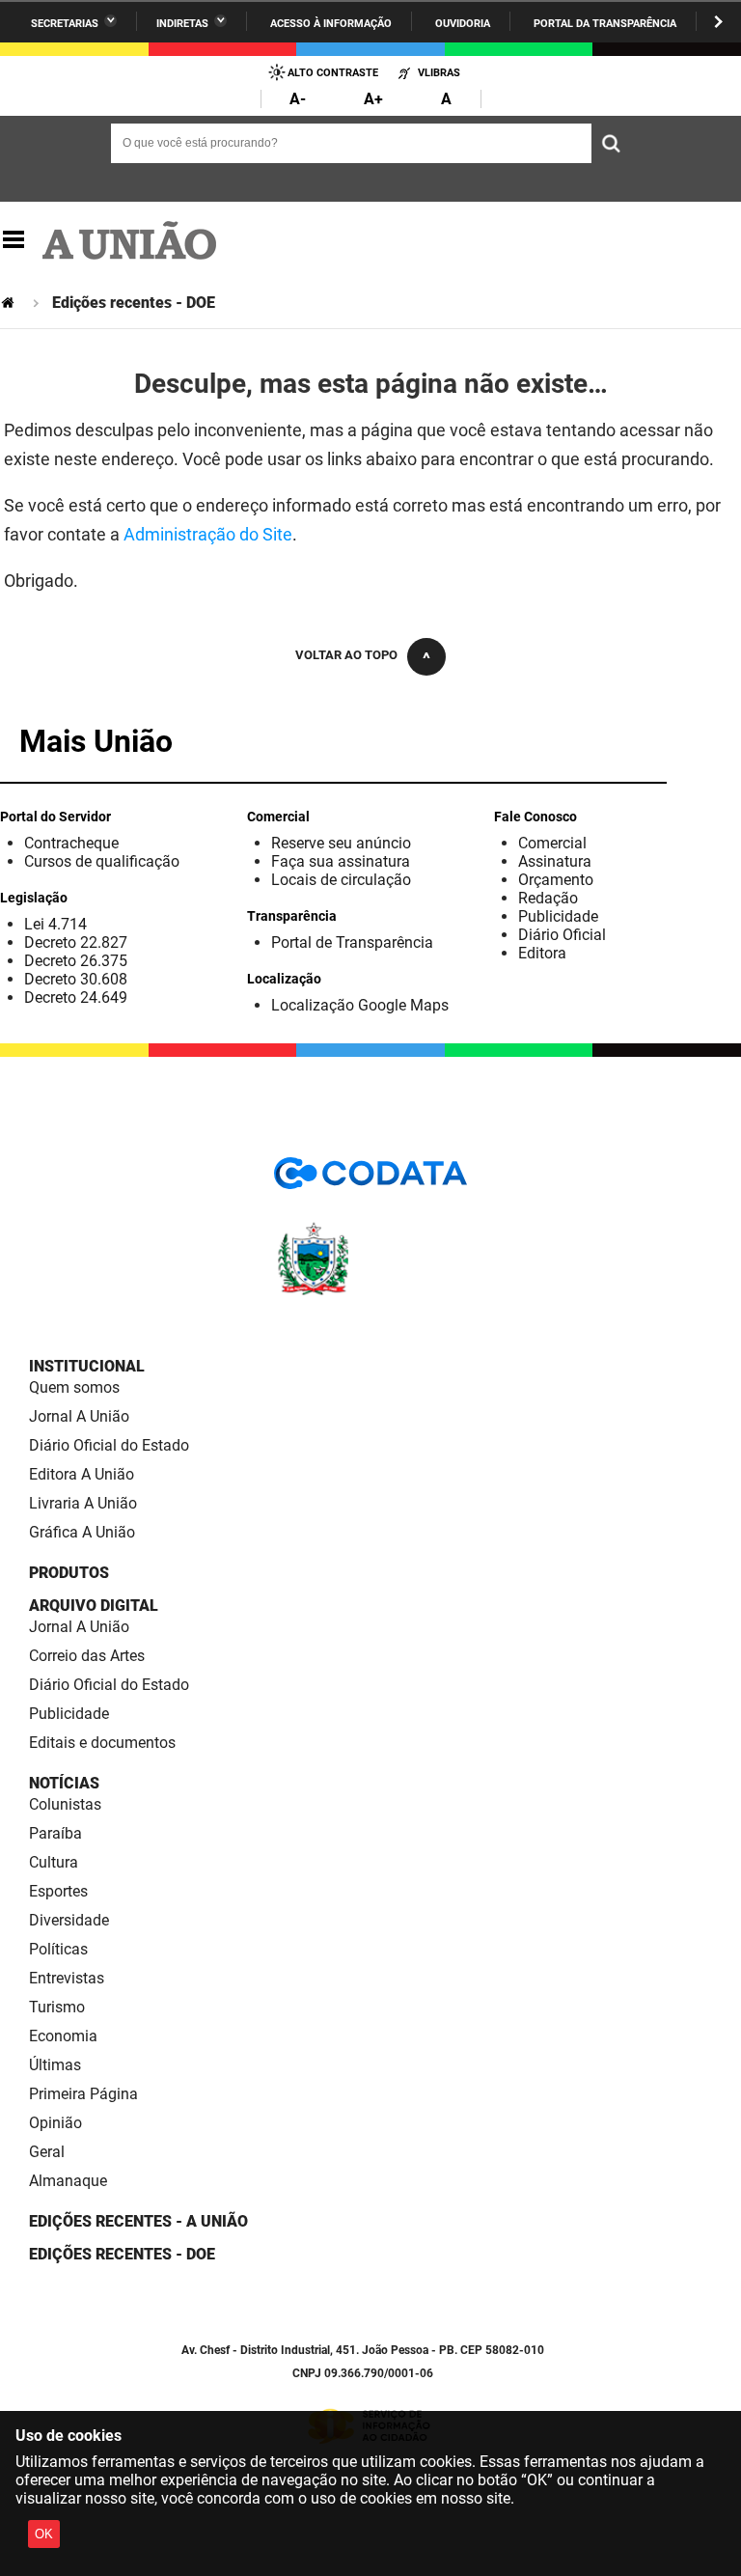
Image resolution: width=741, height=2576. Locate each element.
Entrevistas (67, 1978)
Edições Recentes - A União (138, 2221)
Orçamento (556, 880)
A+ (373, 99)
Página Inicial (10, 303)
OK (44, 2534)
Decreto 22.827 (76, 942)
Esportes (58, 1891)
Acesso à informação (331, 24)
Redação (548, 898)
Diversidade (69, 1920)
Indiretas (182, 24)
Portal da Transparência (605, 24)
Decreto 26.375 (76, 961)
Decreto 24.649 (76, 997)
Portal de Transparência (352, 942)
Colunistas (65, 1804)
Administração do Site (208, 534)
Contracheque (71, 843)
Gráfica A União (82, 1532)
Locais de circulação (341, 880)
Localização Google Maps (360, 1005)
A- (298, 99)
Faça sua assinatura (341, 861)
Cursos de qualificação (102, 861)
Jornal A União (79, 1416)
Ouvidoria (463, 24)
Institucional (87, 1366)
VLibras (439, 73)
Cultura (54, 1862)
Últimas (55, 2065)
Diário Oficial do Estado (109, 1445)
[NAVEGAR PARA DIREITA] (718, 22)
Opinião (55, 2123)
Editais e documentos (102, 1743)
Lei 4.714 (55, 924)
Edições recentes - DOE (122, 2254)
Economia (63, 2036)
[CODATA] (370, 1180)
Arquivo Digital (94, 1606)
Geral (47, 2152)
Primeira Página (83, 2094)
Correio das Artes (87, 1656)
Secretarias (65, 24)
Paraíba (55, 1833)
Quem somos (74, 1387)
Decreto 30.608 (76, 979)
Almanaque (68, 2181)
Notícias (64, 1783)
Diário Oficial (562, 935)
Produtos (69, 1573)
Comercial (552, 843)
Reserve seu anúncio (341, 843)
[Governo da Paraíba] (370, 1292)
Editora (542, 953)
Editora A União (82, 1474)
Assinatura (555, 861)
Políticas (58, 1949)
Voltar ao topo (346, 655)
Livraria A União (83, 1503)
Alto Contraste (333, 73)
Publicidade (558, 916)
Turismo (57, 2007)
